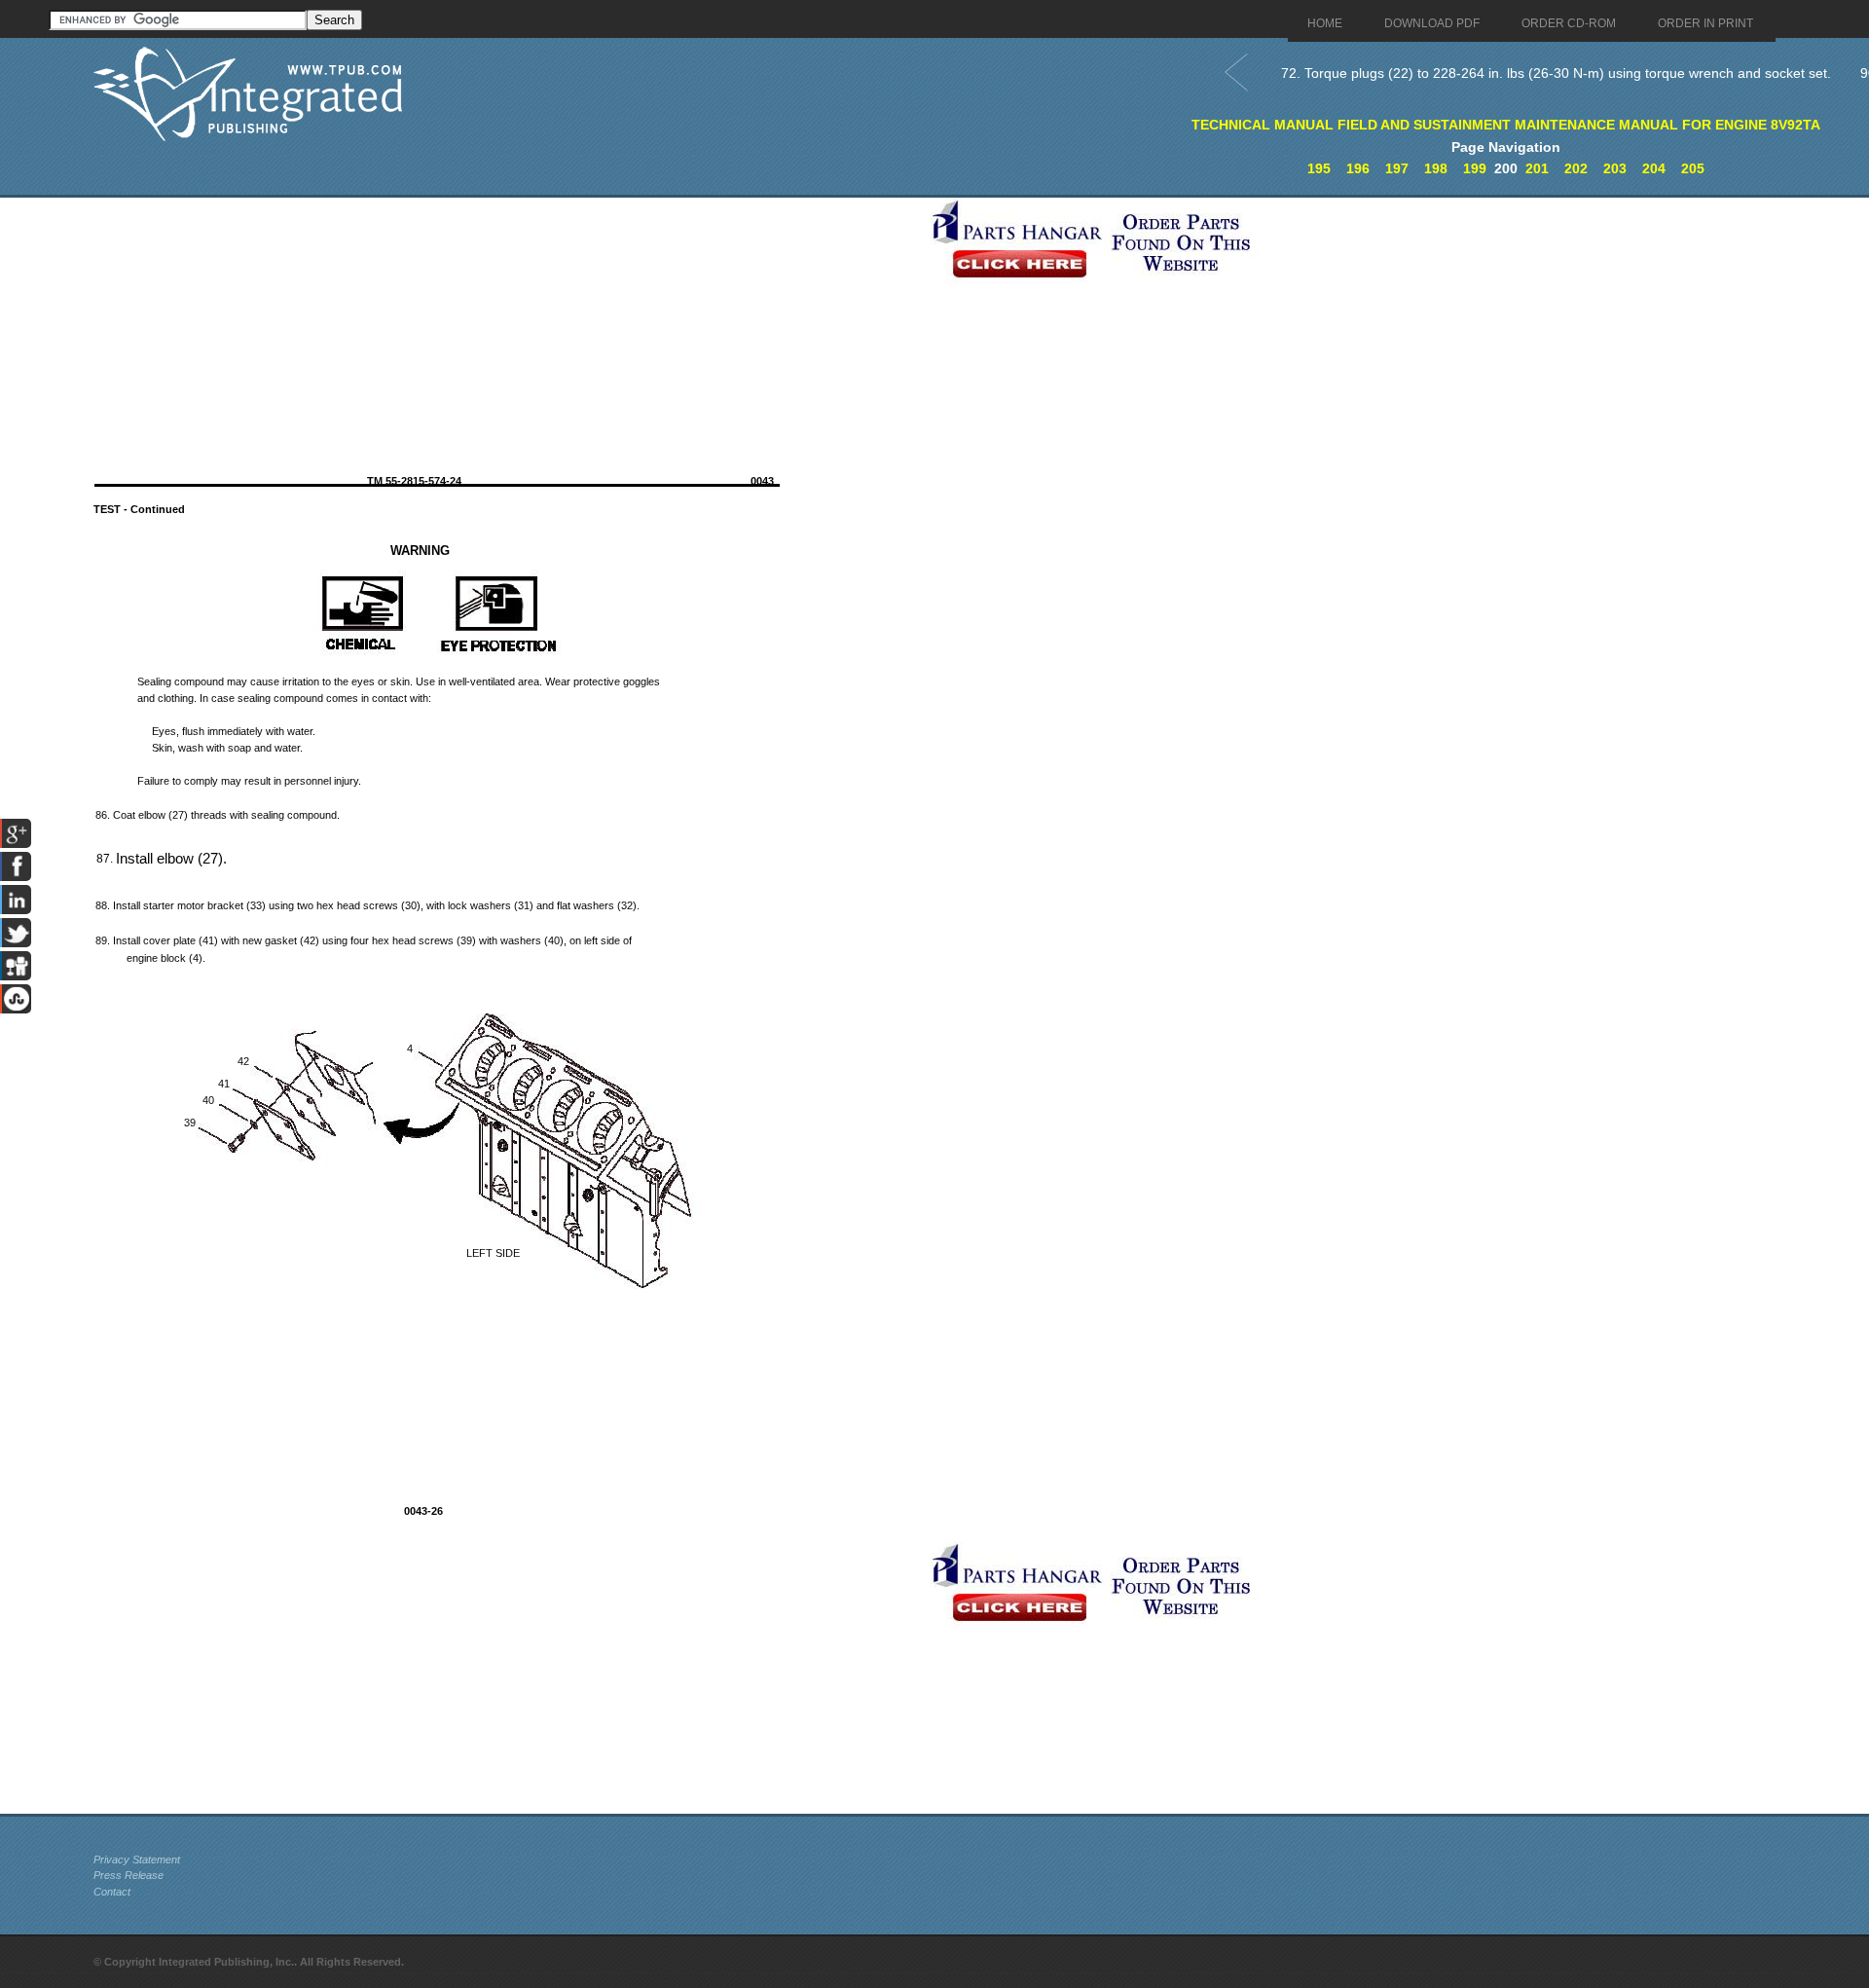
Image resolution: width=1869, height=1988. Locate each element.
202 (1576, 168)
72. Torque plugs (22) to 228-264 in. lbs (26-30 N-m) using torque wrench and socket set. (1556, 73)
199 (1475, 168)
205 (1693, 168)
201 (1537, 168)
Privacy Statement (137, 1859)
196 (1358, 168)
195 (1319, 168)
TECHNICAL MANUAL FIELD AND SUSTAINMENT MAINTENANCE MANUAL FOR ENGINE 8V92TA (1506, 125)
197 (1397, 168)
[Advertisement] (507, 334)
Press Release (128, 1875)
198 (1436, 168)
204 (1654, 168)
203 (1615, 168)
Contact (112, 1892)
